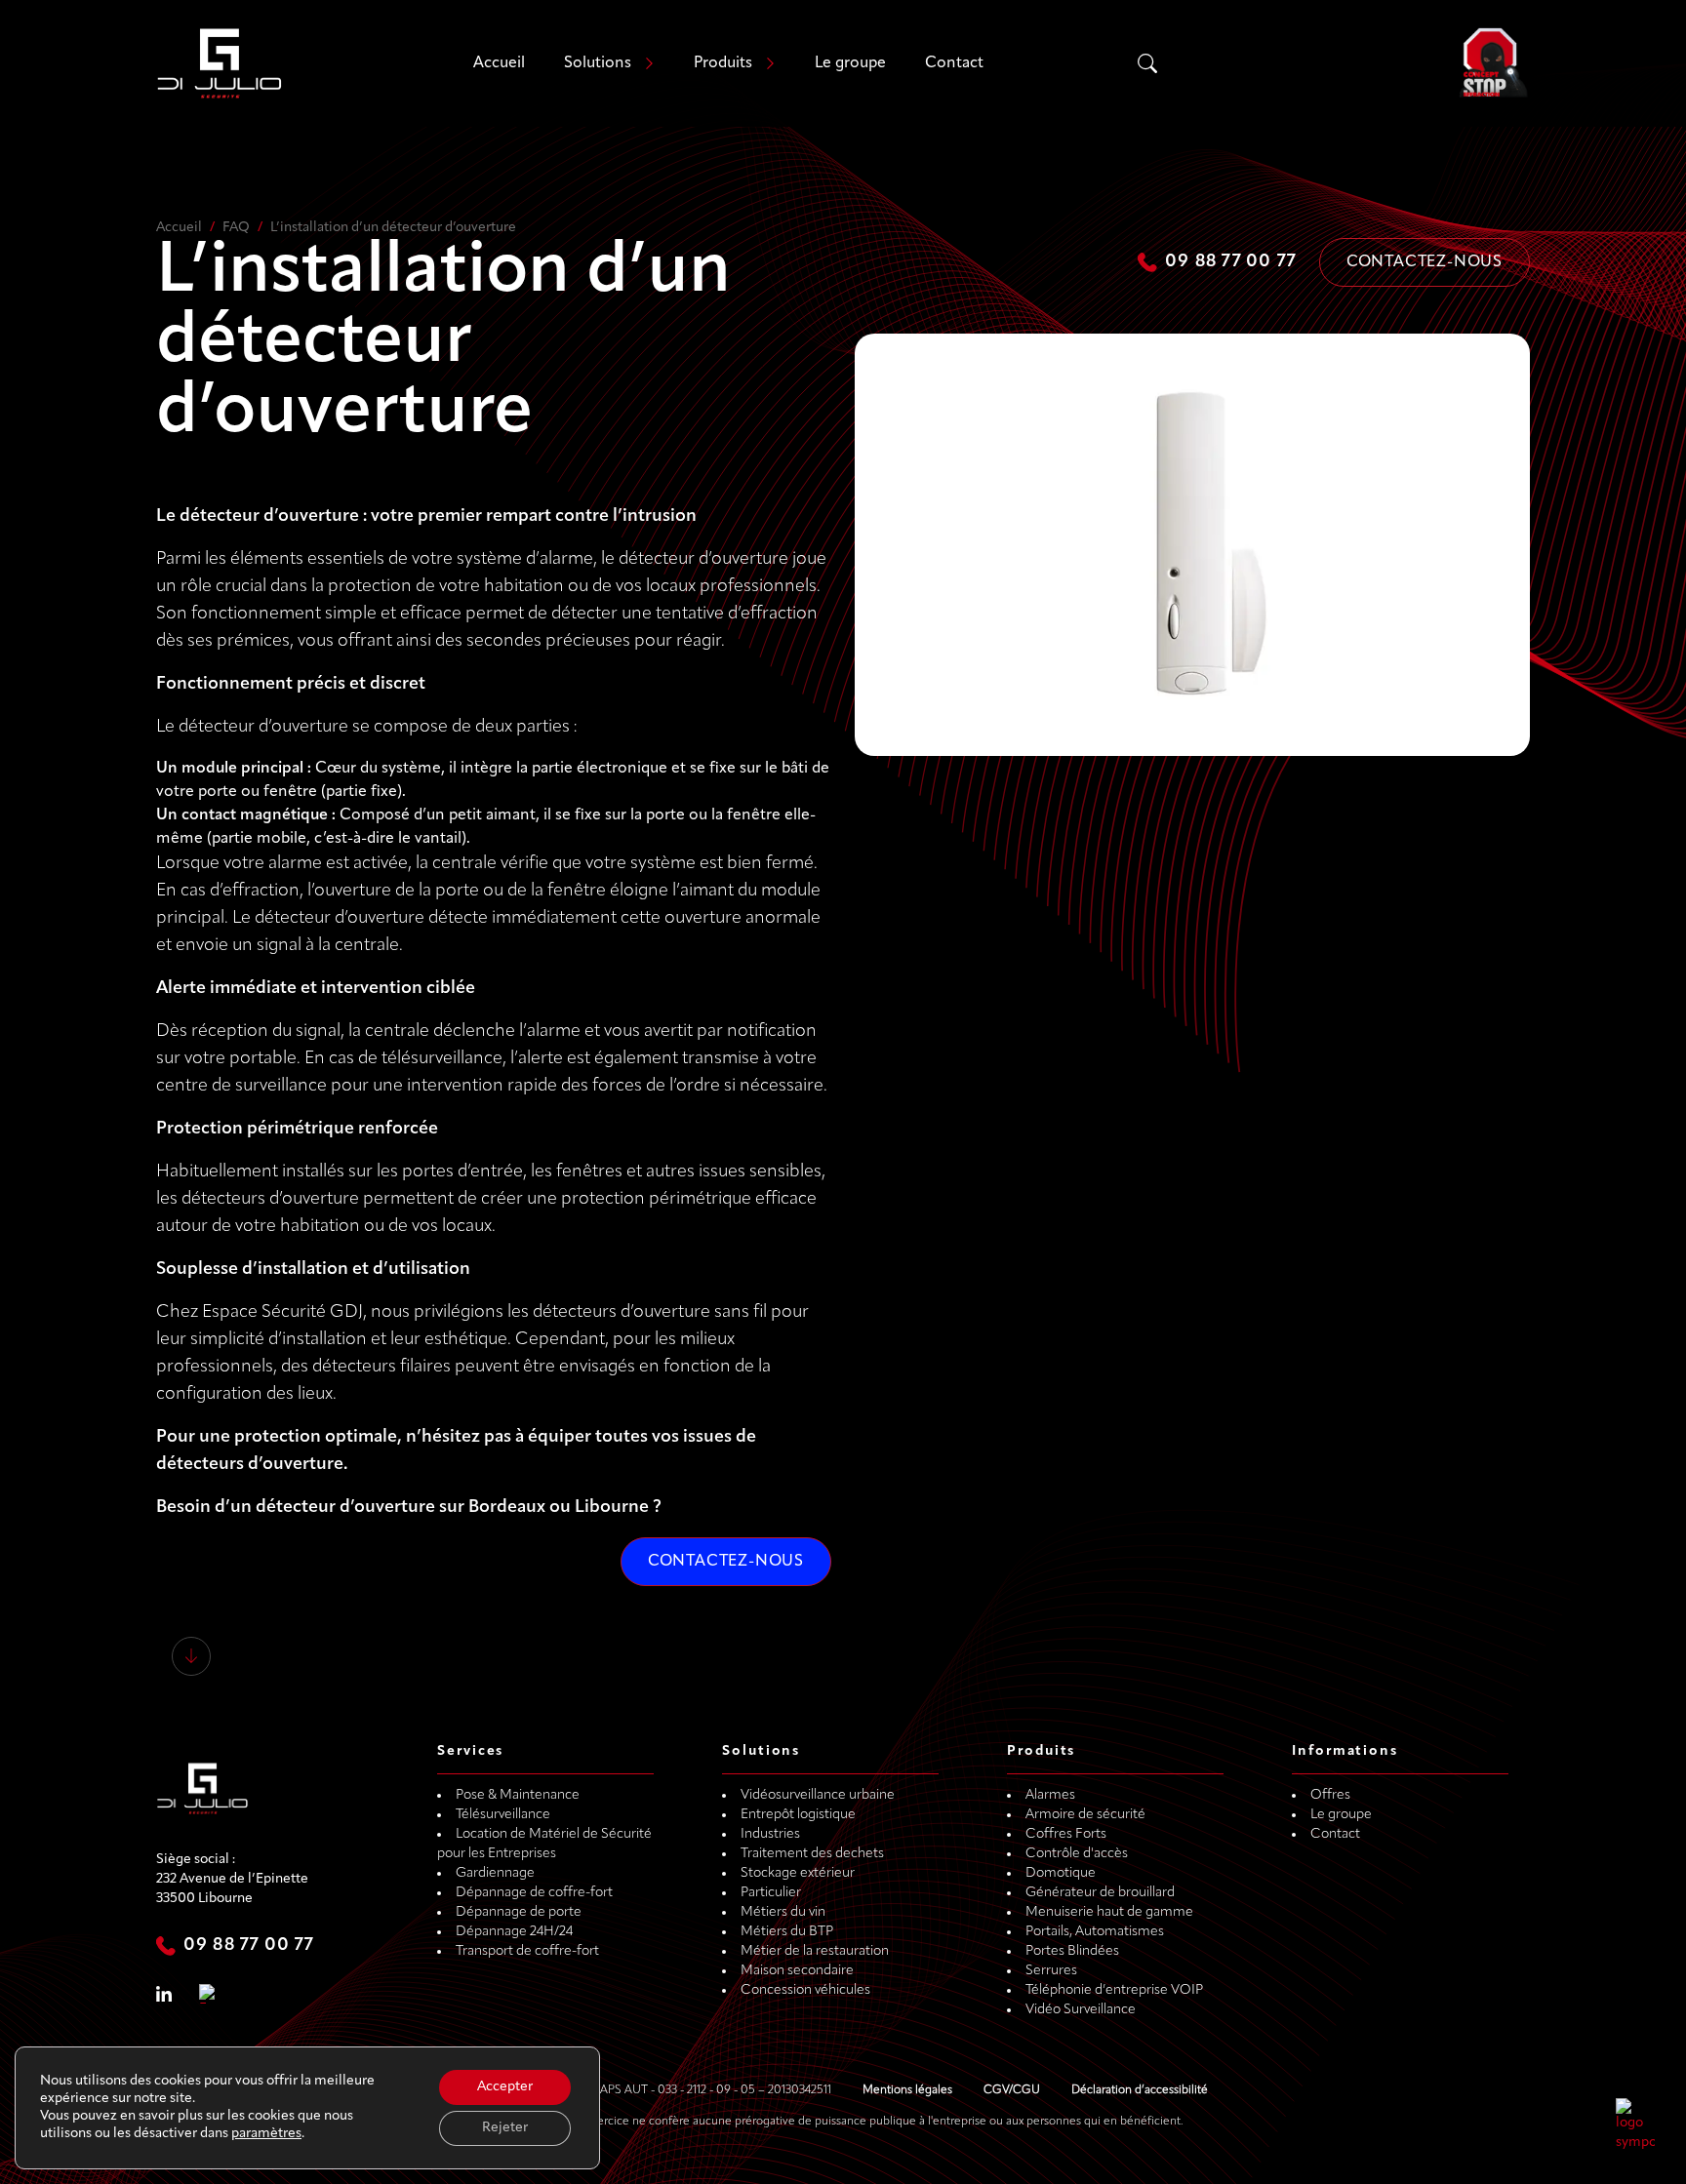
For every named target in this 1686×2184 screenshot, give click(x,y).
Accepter (505, 2087)
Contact (954, 63)
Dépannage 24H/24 (514, 1932)
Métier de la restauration (815, 1951)
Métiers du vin (783, 1912)
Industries (770, 1834)
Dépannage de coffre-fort (534, 1893)
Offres (1330, 1795)
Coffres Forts (1066, 1834)
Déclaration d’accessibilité (1140, 2090)
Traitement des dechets (812, 1854)
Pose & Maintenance (518, 1795)
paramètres (266, 2134)
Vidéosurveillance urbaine (818, 1795)
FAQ (236, 228)
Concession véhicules (805, 1990)
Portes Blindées (1072, 1951)
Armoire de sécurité (1085, 1815)
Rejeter (505, 2128)
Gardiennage (495, 1873)
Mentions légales (907, 2090)
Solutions (598, 63)
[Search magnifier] (1147, 63)
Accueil (499, 63)
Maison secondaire (797, 1971)
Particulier (771, 1893)
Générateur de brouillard (1100, 1893)
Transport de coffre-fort (527, 1951)
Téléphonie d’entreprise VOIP (1114, 1990)
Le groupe (850, 63)
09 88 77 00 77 (1230, 262)
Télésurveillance (503, 1815)
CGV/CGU (1012, 2090)
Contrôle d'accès (1077, 1854)
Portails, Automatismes (1095, 1932)
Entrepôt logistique (798, 1815)
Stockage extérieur (798, 1873)
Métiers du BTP (787, 1932)
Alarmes (1050, 1795)
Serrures (1051, 1971)
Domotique (1061, 1873)
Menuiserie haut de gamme (1109, 1912)
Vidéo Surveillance (1081, 2010)
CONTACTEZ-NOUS (726, 1562)
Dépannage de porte (519, 1912)
